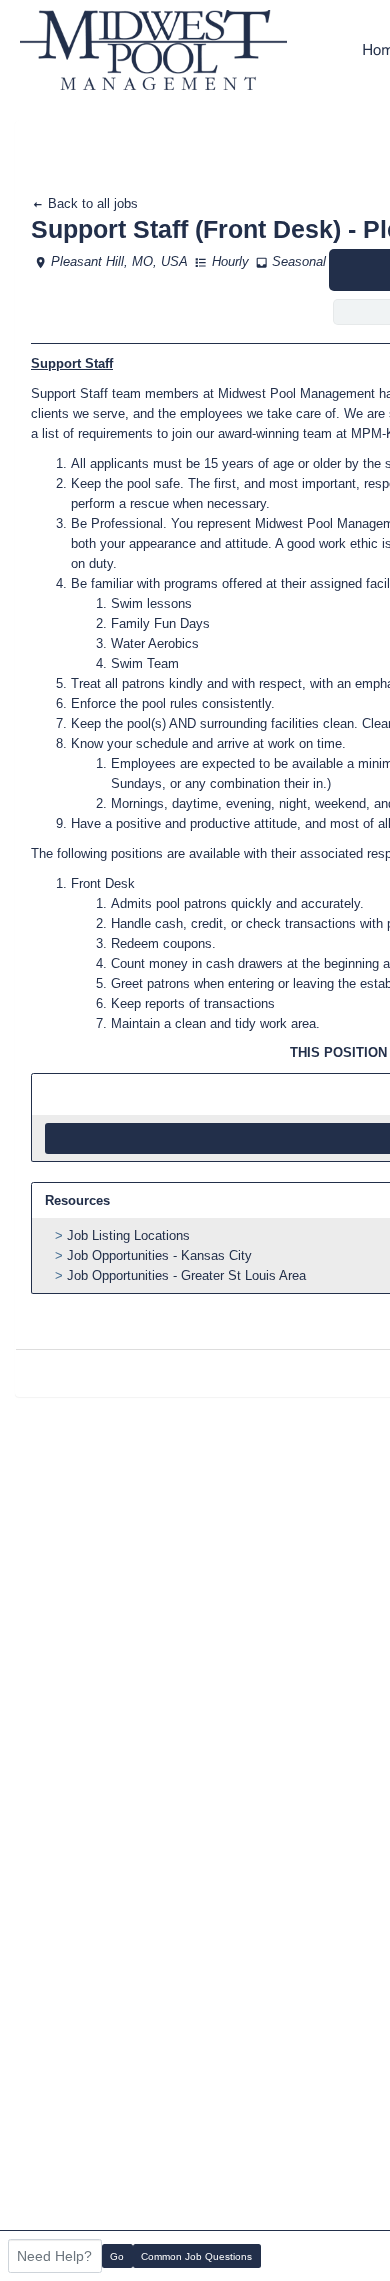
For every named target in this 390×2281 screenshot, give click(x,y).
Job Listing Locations (128, 1235)
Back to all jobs (91, 203)
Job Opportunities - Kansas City (159, 1255)
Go (117, 2256)
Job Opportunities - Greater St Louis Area (186, 1275)
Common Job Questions (196, 2256)
